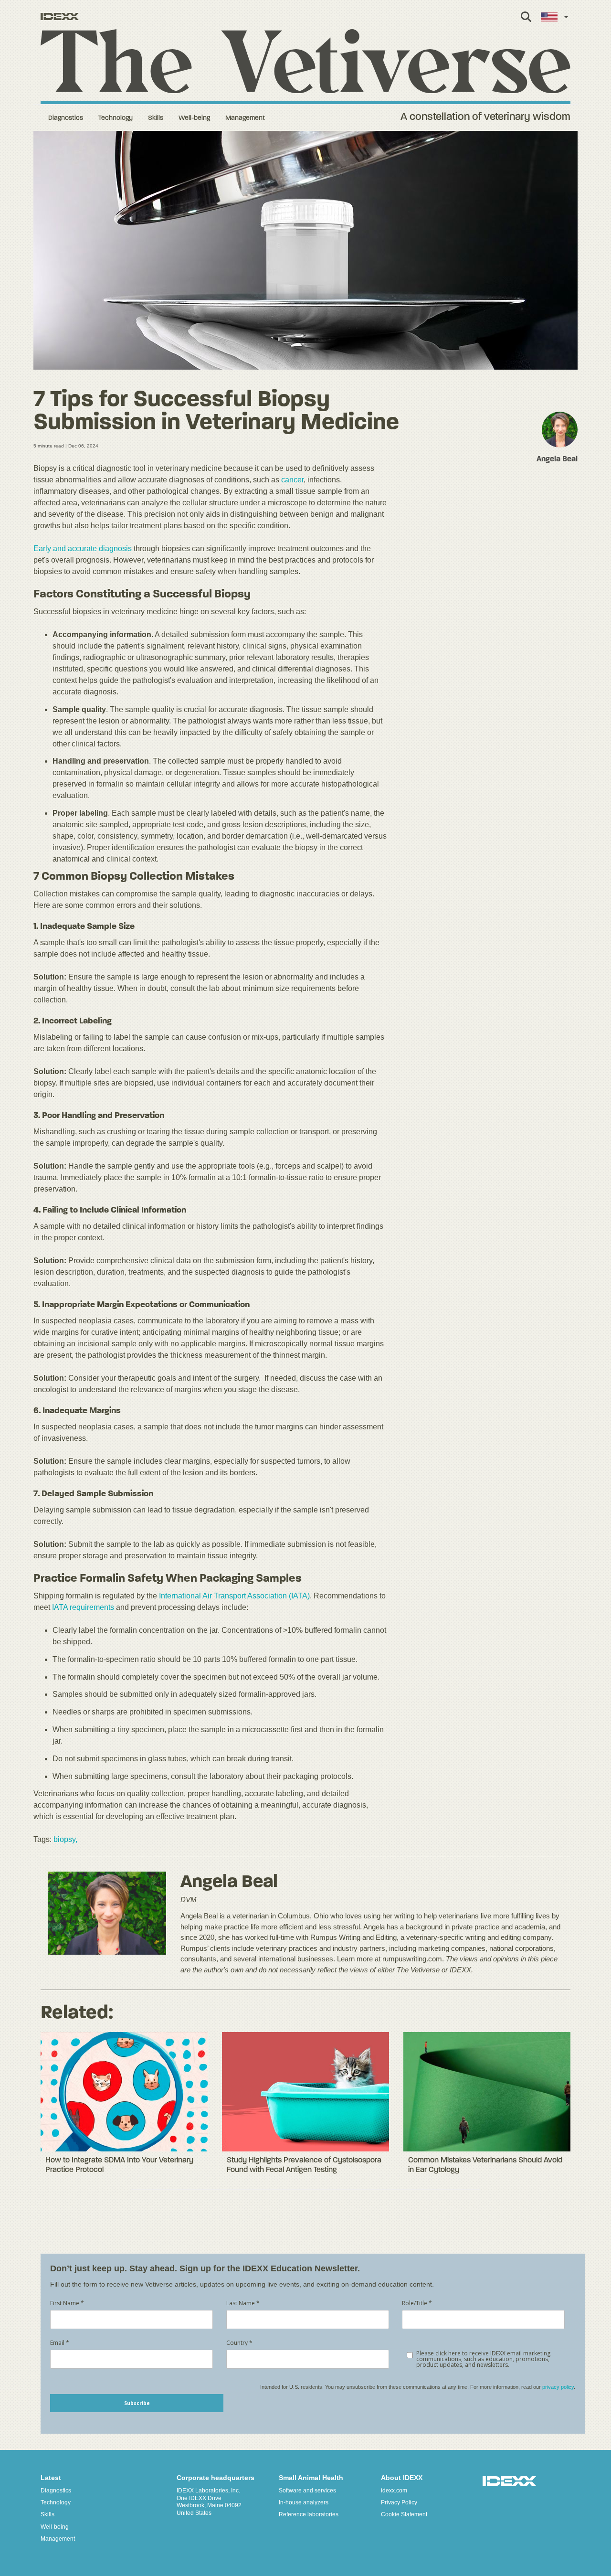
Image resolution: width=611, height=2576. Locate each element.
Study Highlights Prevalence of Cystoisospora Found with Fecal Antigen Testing (304, 2165)
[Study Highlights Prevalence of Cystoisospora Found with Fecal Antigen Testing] (305, 2092)
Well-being (194, 118)
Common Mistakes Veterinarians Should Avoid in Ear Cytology (485, 2165)
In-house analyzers (304, 2502)
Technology (116, 118)
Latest (51, 2478)
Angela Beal (229, 1882)
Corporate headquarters (216, 2478)
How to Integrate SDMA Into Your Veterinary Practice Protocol (119, 2165)
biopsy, (65, 1839)
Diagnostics (66, 118)
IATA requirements (83, 1607)
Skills (156, 118)
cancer (292, 480)
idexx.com (394, 2491)
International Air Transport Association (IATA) (234, 1596)
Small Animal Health (311, 2478)
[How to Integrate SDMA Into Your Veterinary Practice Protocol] (124, 2092)
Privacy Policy (399, 2502)
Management (245, 118)
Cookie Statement (404, 2514)
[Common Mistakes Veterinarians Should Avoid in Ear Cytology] (487, 2092)
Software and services (307, 2491)
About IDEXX (402, 2478)
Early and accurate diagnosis (83, 548)
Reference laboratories (309, 2514)
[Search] (526, 22)
